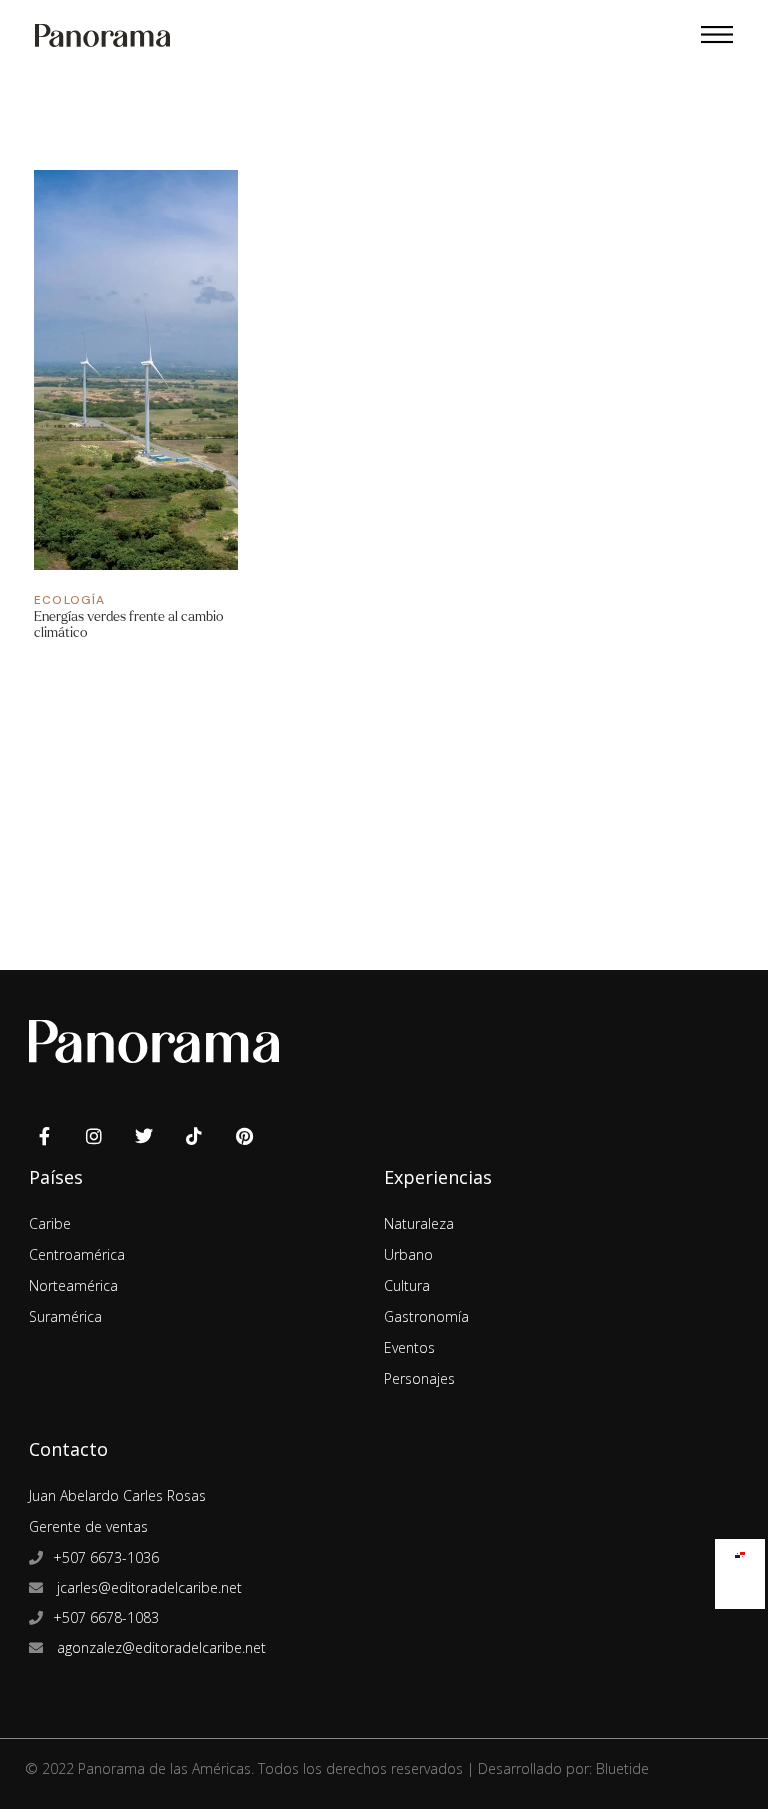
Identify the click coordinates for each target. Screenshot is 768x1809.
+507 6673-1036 (106, 1557)
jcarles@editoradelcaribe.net (147, 1587)
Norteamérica (73, 1285)
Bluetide (622, 1768)
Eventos (409, 1347)
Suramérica (65, 1316)
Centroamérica (77, 1254)
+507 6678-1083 (106, 1617)
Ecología (70, 600)
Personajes (419, 1378)
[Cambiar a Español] (740, 1550)
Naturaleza (419, 1223)
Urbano (408, 1254)
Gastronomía (426, 1316)
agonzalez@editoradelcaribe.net (159, 1647)
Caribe (50, 1223)
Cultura (407, 1285)
